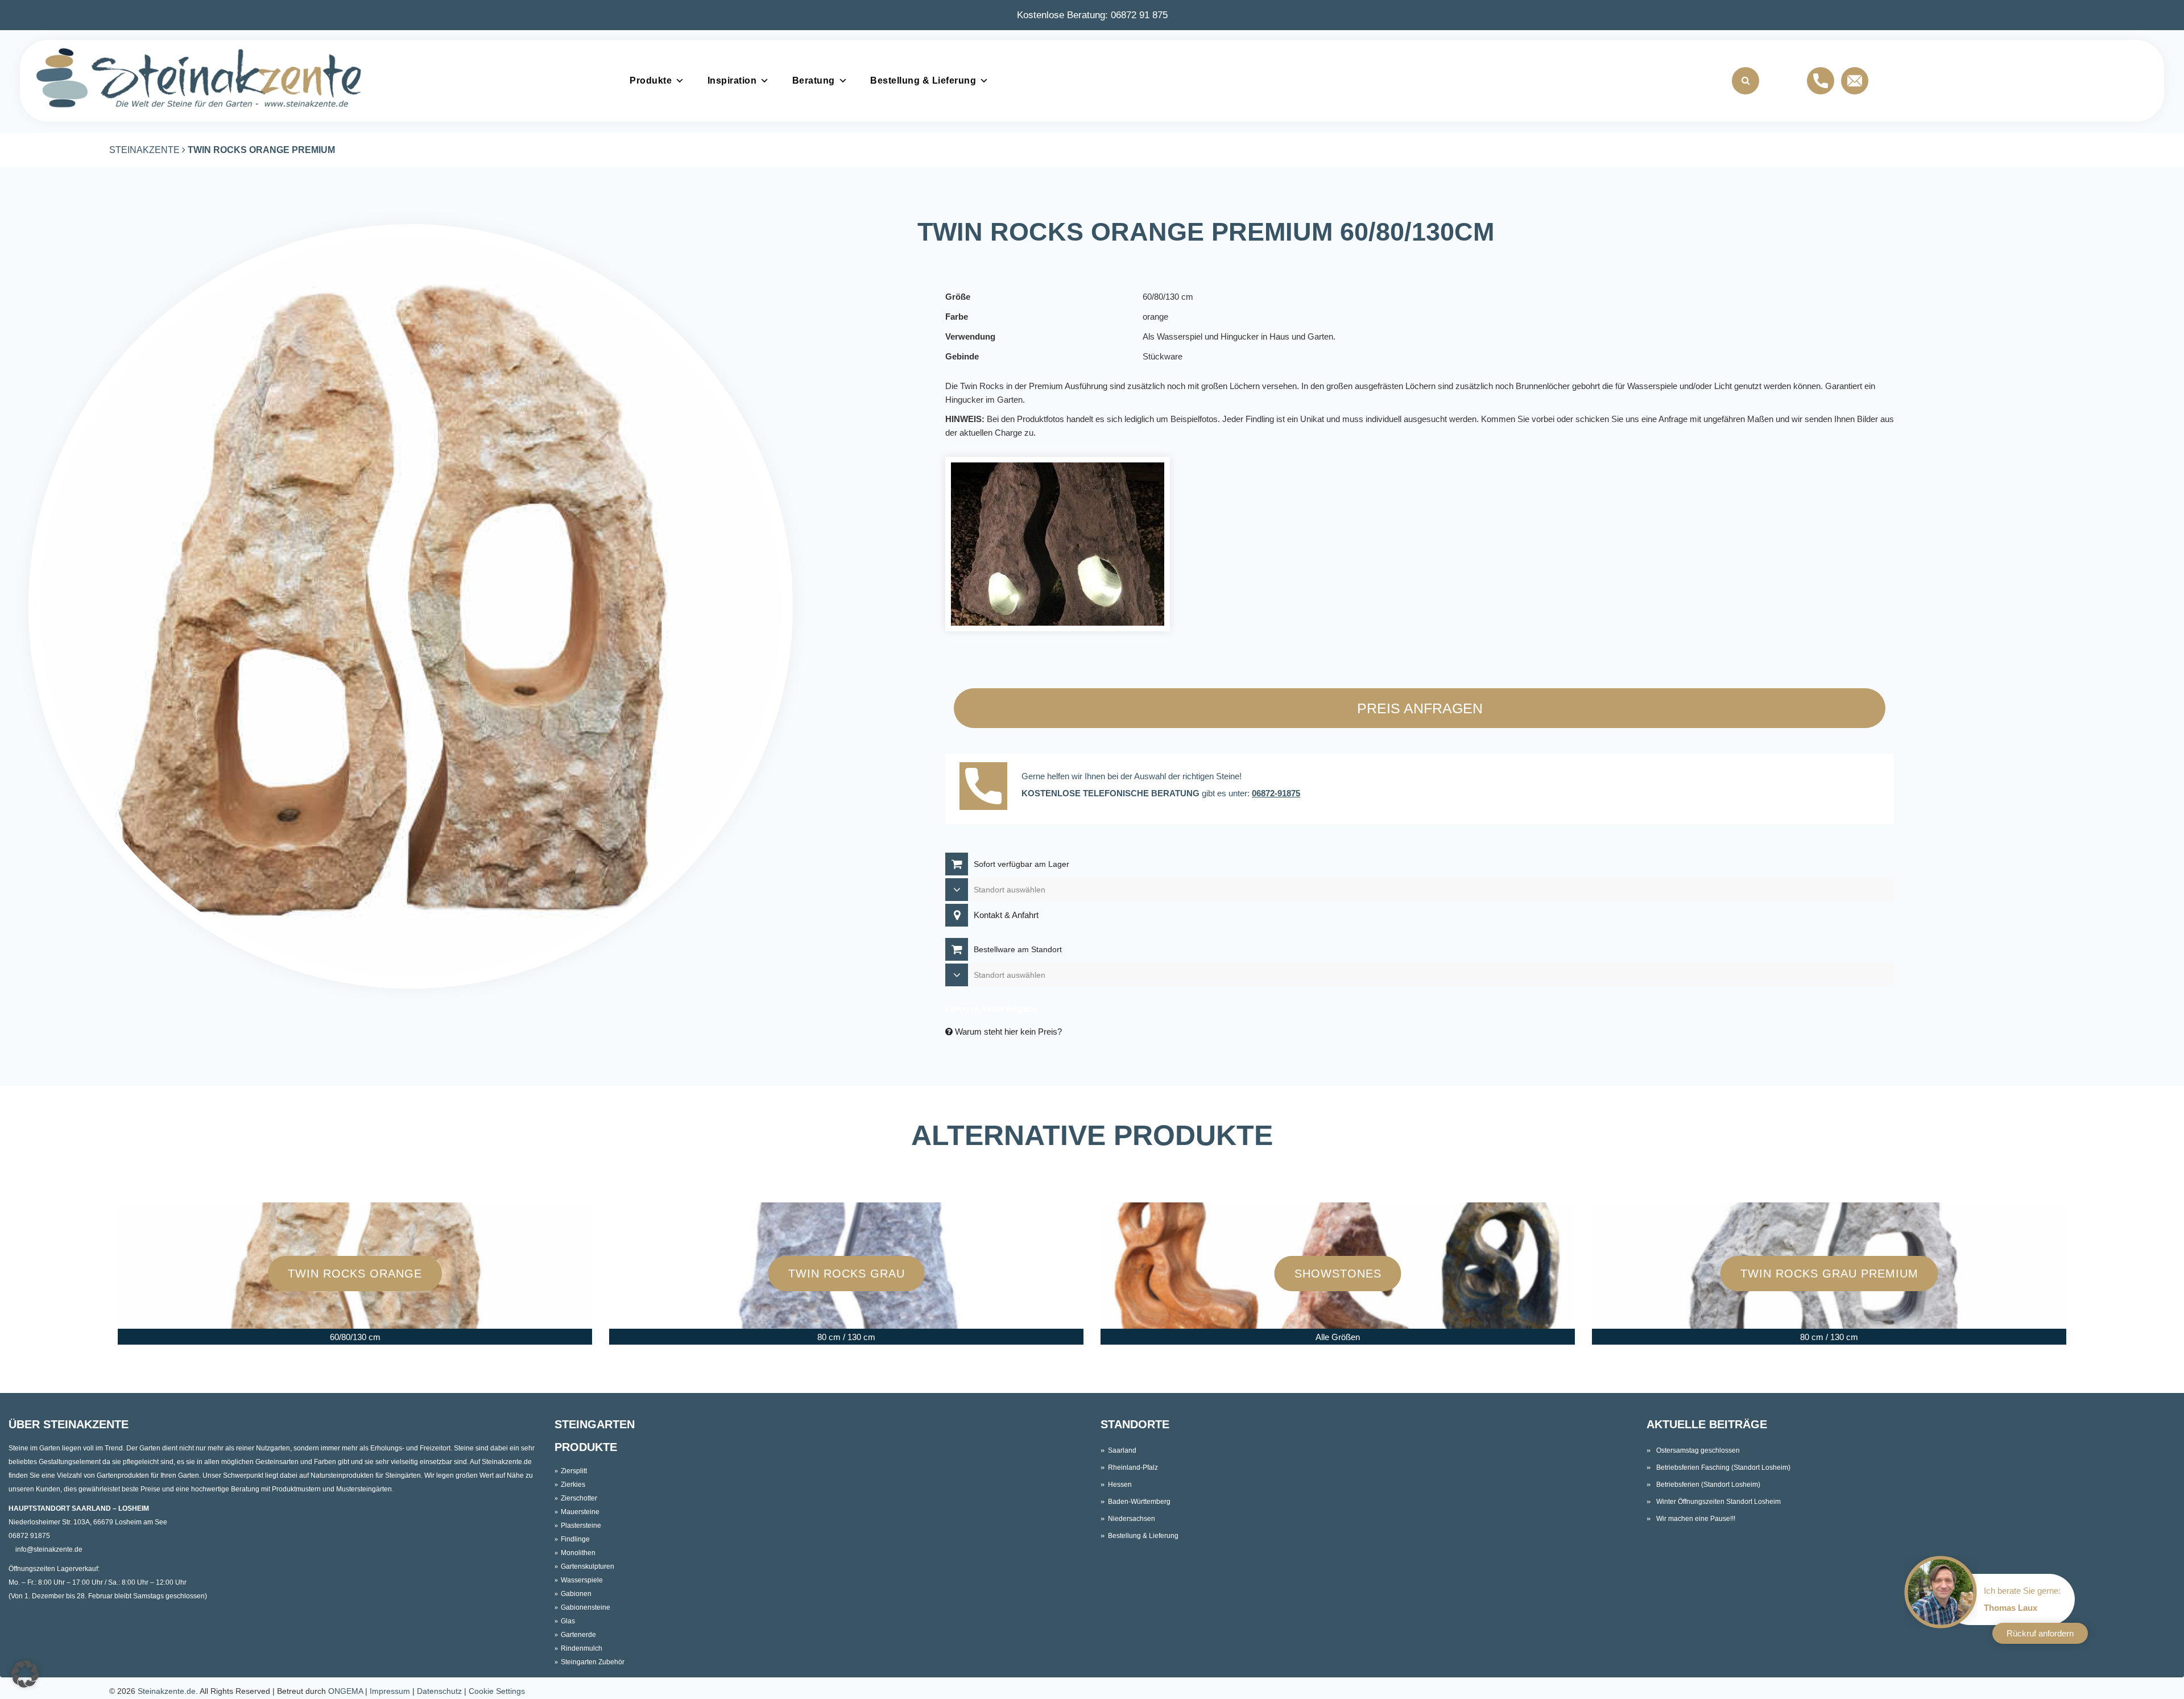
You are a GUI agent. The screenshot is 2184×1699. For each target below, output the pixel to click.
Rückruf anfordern (2040, 1633)
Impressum (390, 1691)
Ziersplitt (574, 1471)
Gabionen (576, 1594)
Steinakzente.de (167, 1691)
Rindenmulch (582, 1648)
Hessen (1120, 1485)
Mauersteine (580, 1512)
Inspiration (732, 80)
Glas (568, 1621)
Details (357, 1297)
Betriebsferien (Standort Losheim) (1708, 1485)
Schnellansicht (357, 1250)
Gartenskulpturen (588, 1566)
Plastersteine (581, 1526)
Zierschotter (579, 1498)
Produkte (651, 80)
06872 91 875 (1139, 15)
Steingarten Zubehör (593, 1662)
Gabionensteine (586, 1607)
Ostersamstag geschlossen (1698, 1450)
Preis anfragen (1420, 708)
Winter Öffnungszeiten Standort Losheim (1718, 1502)
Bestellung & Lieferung (923, 80)
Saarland (1122, 1450)
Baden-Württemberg (1139, 1502)
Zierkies (573, 1485)
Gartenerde (578, 1635)
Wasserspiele (582, 1580)
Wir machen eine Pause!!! (1696, 1519)
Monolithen (578, 1553)
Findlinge (575, 1539)
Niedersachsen (1132, 1519)
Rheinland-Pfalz (1133, 1467)
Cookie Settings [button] (497, 1691)
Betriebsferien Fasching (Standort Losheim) (1723, 1467)
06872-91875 (1276, 793)
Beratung (814, 80)
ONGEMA (346, 1691)
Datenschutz (439, 1691)
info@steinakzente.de (49, 1549)
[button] (25, 1674)
